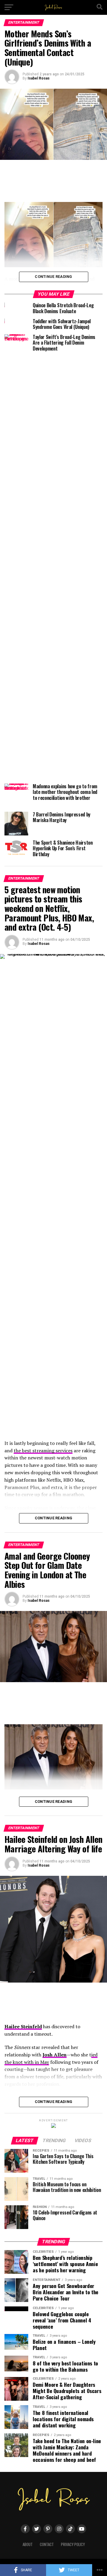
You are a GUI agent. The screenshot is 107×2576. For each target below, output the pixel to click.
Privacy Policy (73, 2544)
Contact (47, 2544)
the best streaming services (43, 1451)
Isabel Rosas (39, 78)
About (28, 2544)
